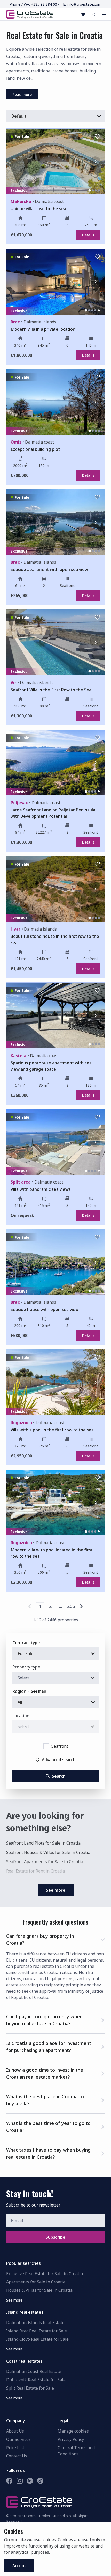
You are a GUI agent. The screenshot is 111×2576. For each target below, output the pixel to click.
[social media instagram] (20, 2481)
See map (39, 1691)
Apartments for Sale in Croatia (36, 2282)
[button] (55, 1939)
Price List (15, 2448)
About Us (15, 2431)
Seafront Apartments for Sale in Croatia (45, 1862)
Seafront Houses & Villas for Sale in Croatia (48, 1852)
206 (71, 1606)
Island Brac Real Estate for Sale (37, 2331)
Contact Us (17, 2456)
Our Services (18, 2439)
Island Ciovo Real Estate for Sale (37, 2339)
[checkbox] (46, 1746)
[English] (93, 14)
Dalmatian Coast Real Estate (34, 2371)
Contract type (26, 1643)
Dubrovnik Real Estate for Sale (36, 2380)
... (61, 1606)
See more (14, 2300)
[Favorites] (83, 14)
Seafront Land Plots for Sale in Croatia (43, 1843)
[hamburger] (104, 14)
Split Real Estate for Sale (30, 2388)
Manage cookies (73, 2431)
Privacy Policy (71, 2439)
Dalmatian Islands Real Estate (35, 2323)
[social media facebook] (9, 2481)
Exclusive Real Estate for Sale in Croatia (45, 2274)
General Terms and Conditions (76, 2451)
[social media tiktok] (40, 2481)
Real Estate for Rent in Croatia (35, 1871)
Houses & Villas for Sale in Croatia (39, 2290)
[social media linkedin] (30, 2481)
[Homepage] (30, 14)
